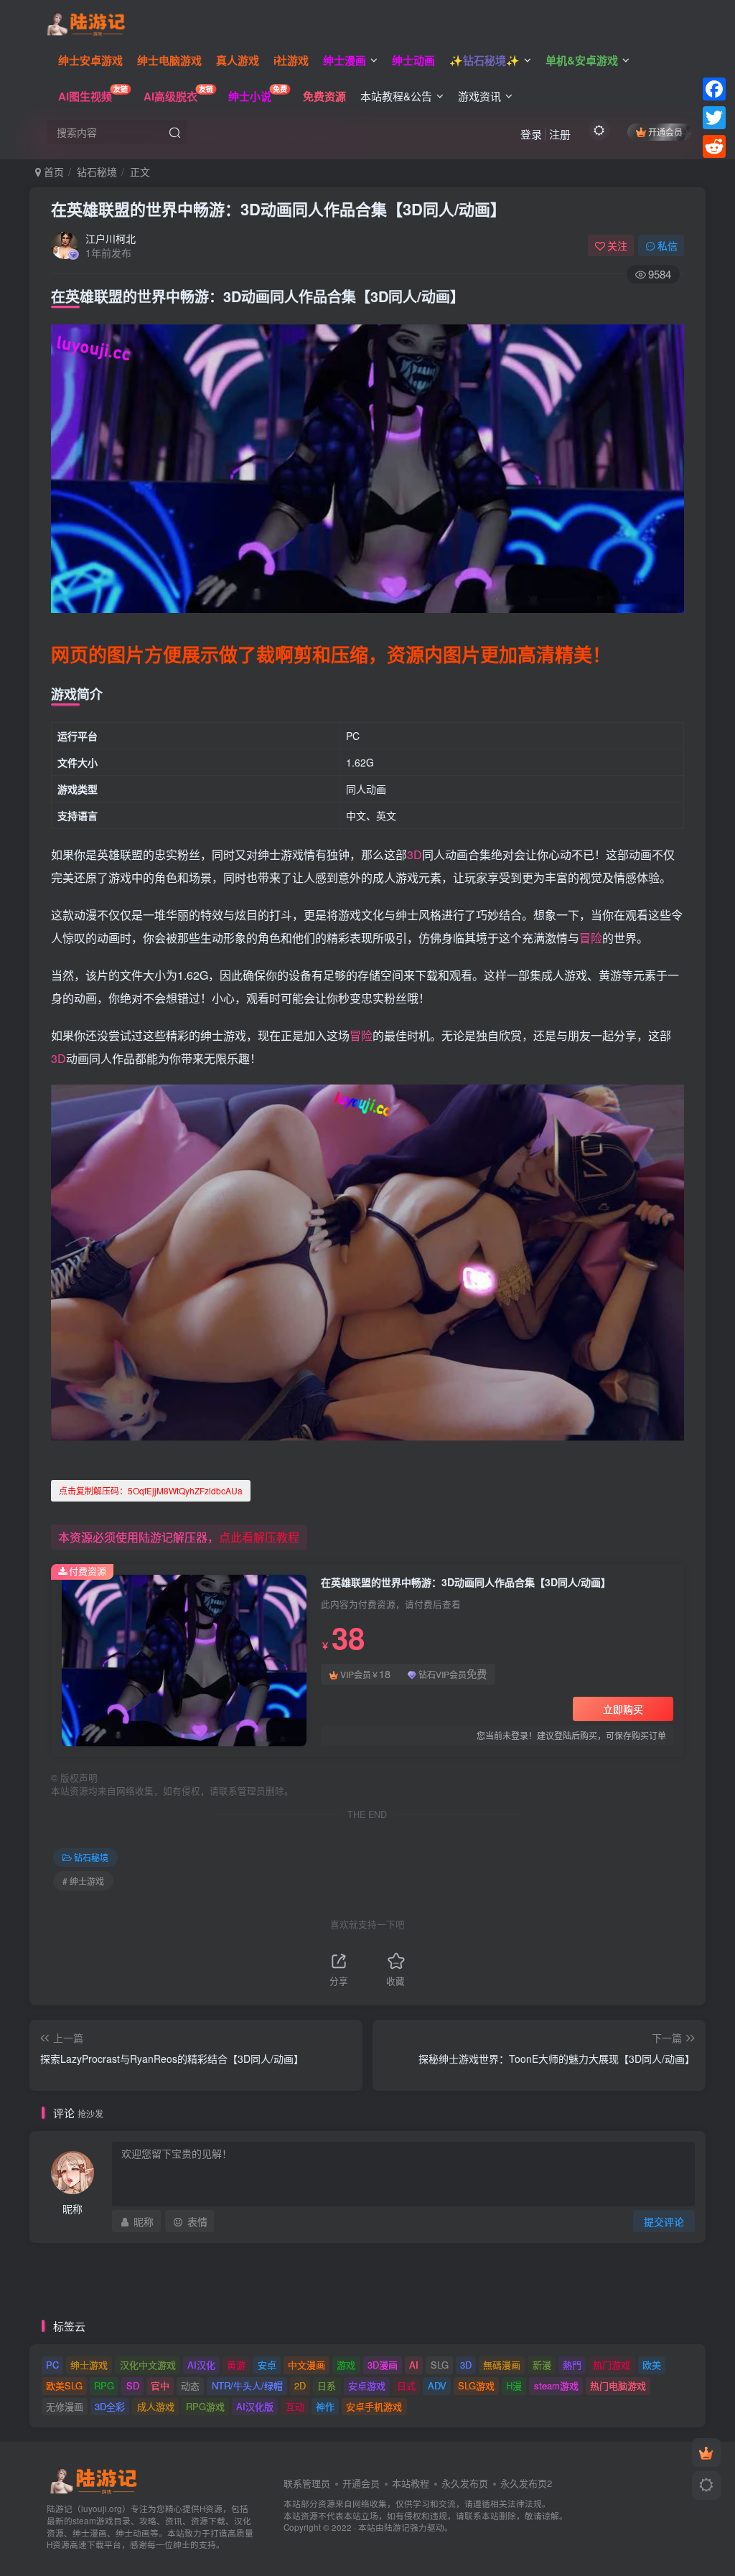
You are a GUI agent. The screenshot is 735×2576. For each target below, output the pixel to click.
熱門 (572, 2365)
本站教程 (411, 2483)
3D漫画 (383, 2365)
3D (415, 854)
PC (52, 2365)
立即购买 (623, 1709)
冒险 (591, 938)
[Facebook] (714, 89)
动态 (190, 2385)
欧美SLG (64, 2385)
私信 (668, 245)
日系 (327, 2385)
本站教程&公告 (396, 96)
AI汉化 (201, 2365)
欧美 (652, 2365)
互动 (295, 2406)
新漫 (542, 2365)
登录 (531, 134)
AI (414, 2365)
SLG (440, 2365)
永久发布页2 (526, 2483)
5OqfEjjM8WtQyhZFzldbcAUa (151, 1490)
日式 (406, 2385)
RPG (104, 2385)
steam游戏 (556, 2385)
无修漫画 (65, 2406)
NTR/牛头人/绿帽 (247, 2385)
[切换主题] (706, 2486)
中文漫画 (306, 2365)
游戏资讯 (479, 96)
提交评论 (664, 2221)
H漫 (514, 2385)
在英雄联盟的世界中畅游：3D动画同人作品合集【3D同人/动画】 (278, 209)
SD (133, 2385)
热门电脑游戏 (618, 2385)
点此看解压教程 (259, 1537)
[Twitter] (714, 118)
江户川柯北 (111, 238)
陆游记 (397, 2527)
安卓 (267, 2365)
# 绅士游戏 (83, 1881)
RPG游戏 (205, 2406)
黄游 (236, 2365)
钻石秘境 (97, 172)
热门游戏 (612, 2365)
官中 (160, 2385)
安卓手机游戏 (374, 2406)
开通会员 (665, 132)
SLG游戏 (476, 2385)
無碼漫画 (502, 2365)
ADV (437, 2385)
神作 (325, 2406)
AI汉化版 (255, 2406)
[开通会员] (706, 2453)
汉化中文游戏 (148, 2365)
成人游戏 (156, 2406)
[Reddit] (714, 146)
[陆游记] (86, 22)
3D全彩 (110, 2406)
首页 (52, 172)
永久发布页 (465, 2483)
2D (300, 2385)
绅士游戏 (89, 2365)
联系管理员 (307, 2483)
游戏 (346, 2365)
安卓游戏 (367, 2385)
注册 (560, 134)
